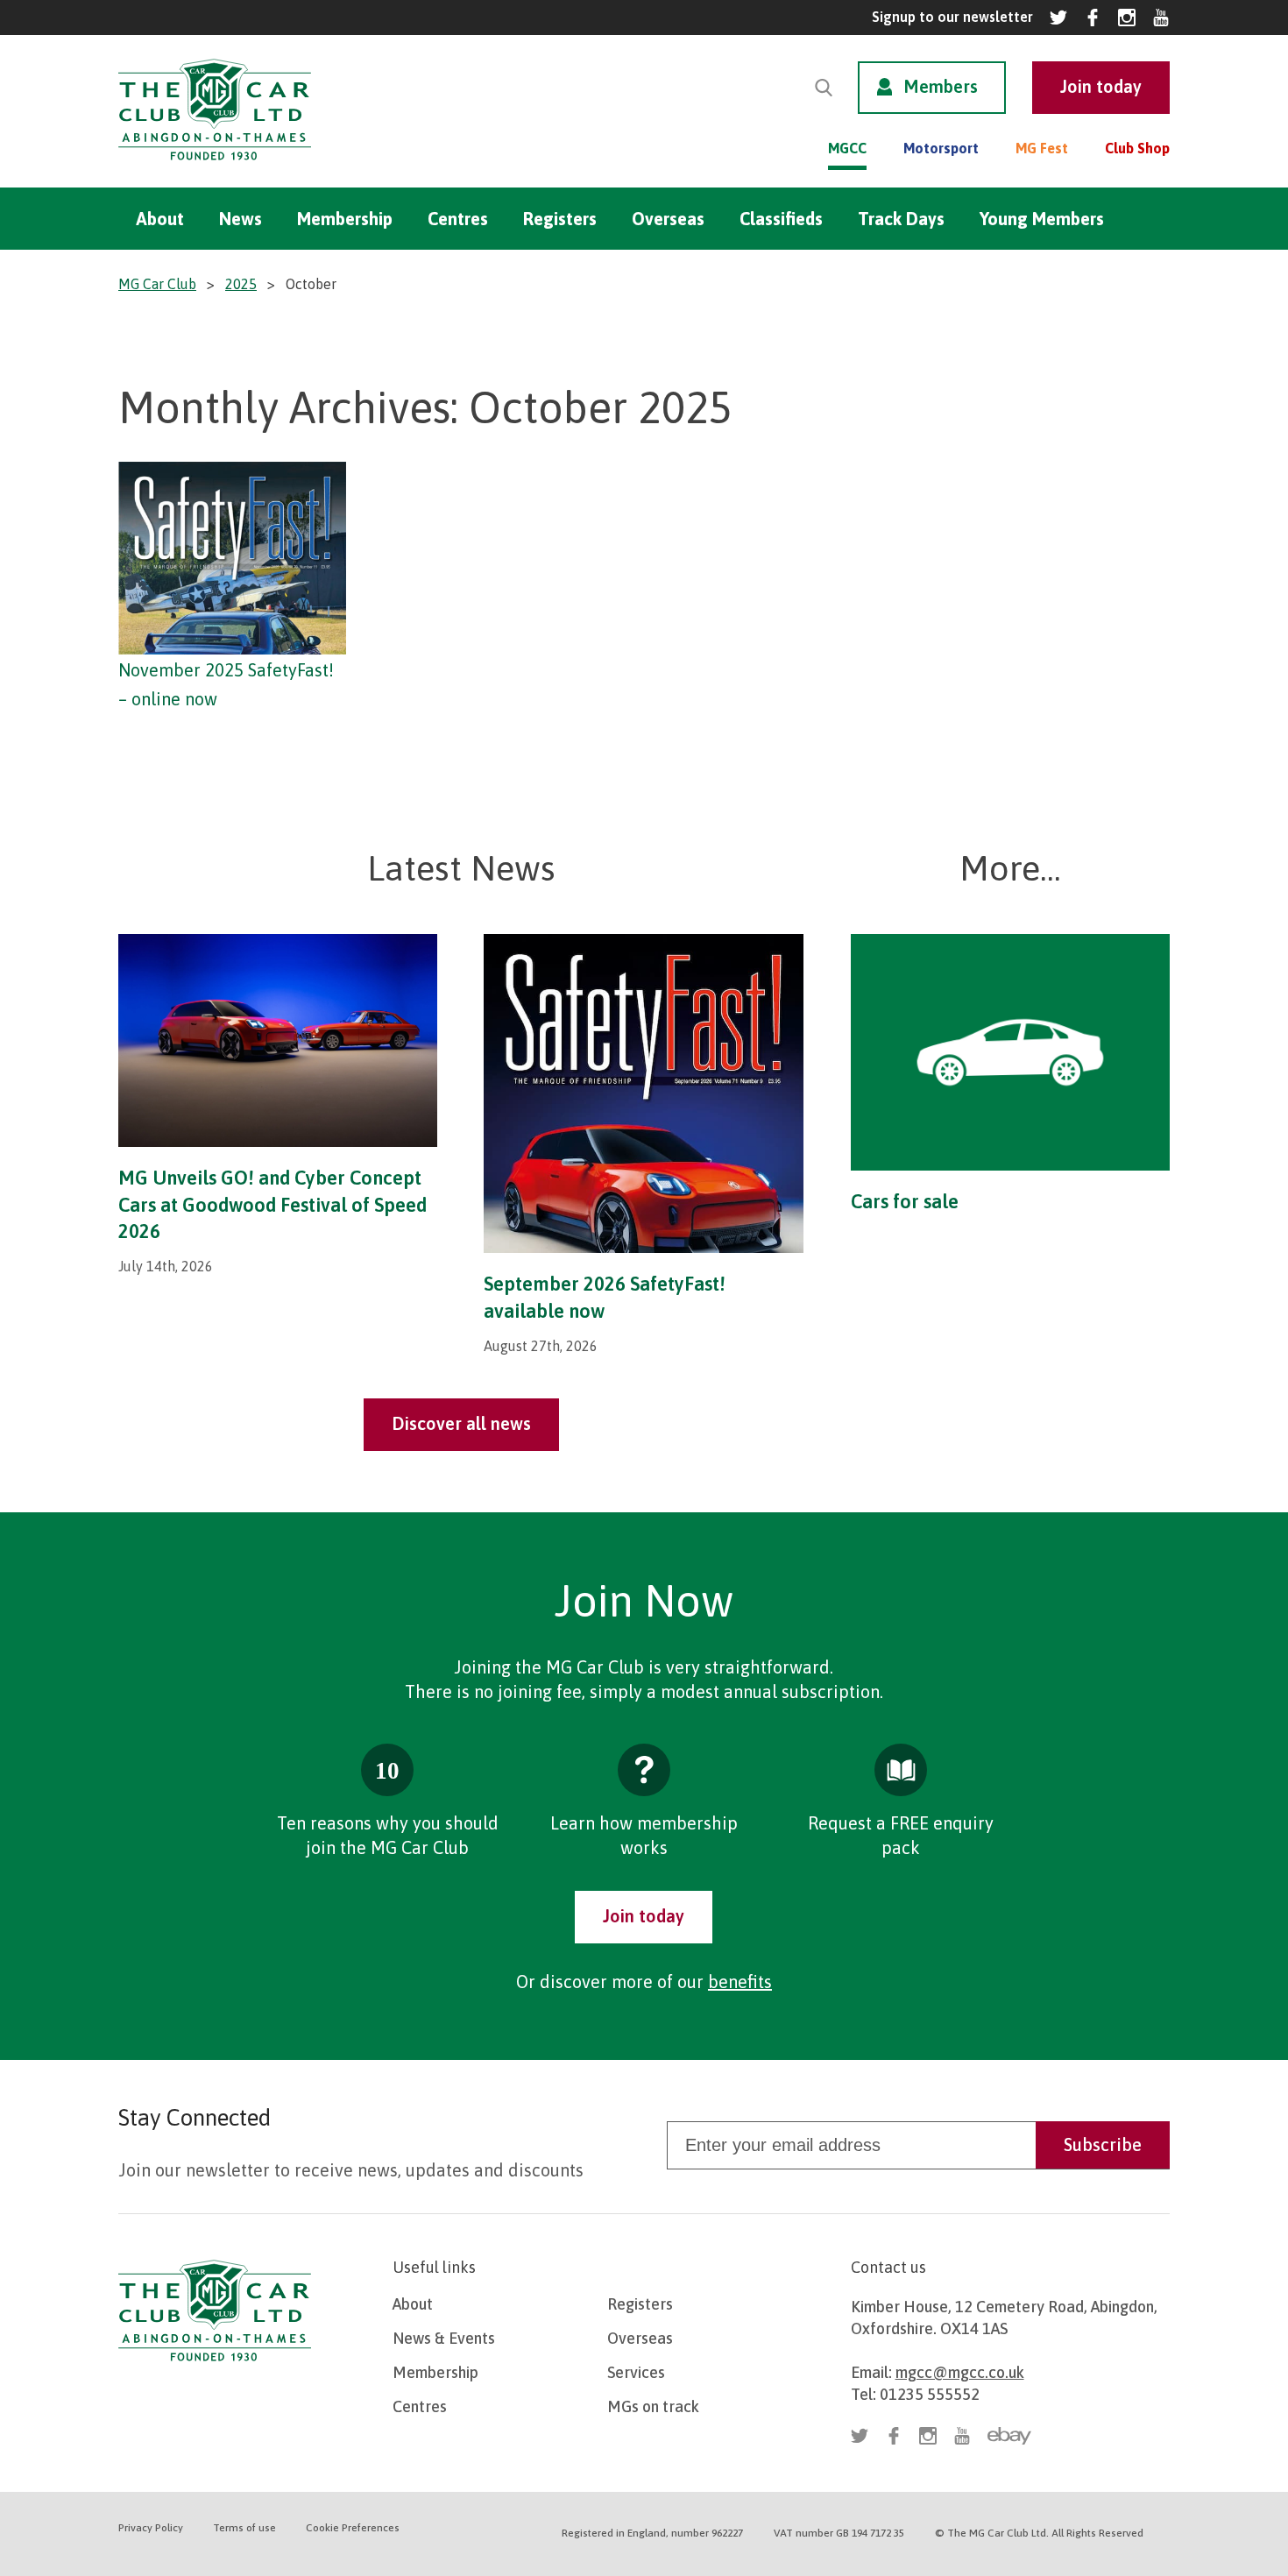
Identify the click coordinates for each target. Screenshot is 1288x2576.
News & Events (444, 2338)
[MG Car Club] (215, 164)
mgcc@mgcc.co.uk (960, 2372)
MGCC (847, 148)
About (160, 219)
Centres (458, 219)
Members (941, 86)
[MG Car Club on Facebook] (1093, 18)
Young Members (1042, 219)
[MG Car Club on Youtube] (1161, 18)
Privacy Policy (151, 2528)
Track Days (901, 219)
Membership (345, 219)
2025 (241, 284)
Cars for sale (905, 1201)
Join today (644, 1916)
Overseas (668, 219)
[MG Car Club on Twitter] (1058, 18)
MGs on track (653, 2406)
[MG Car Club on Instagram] (1127, 18)
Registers (560, 219)
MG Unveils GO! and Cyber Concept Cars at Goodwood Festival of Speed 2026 (272, 1205)
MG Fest (1042, 148)
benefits (740, 1982)
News (241, 219)
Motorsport (941, 148)
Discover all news (461, 1423)
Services (636, 2372)
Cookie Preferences (353, 2528)
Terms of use (244, 2528)
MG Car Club (157, 284)
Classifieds (781, 219)
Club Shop (1137, 148)
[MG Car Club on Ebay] (1009, 2436)
